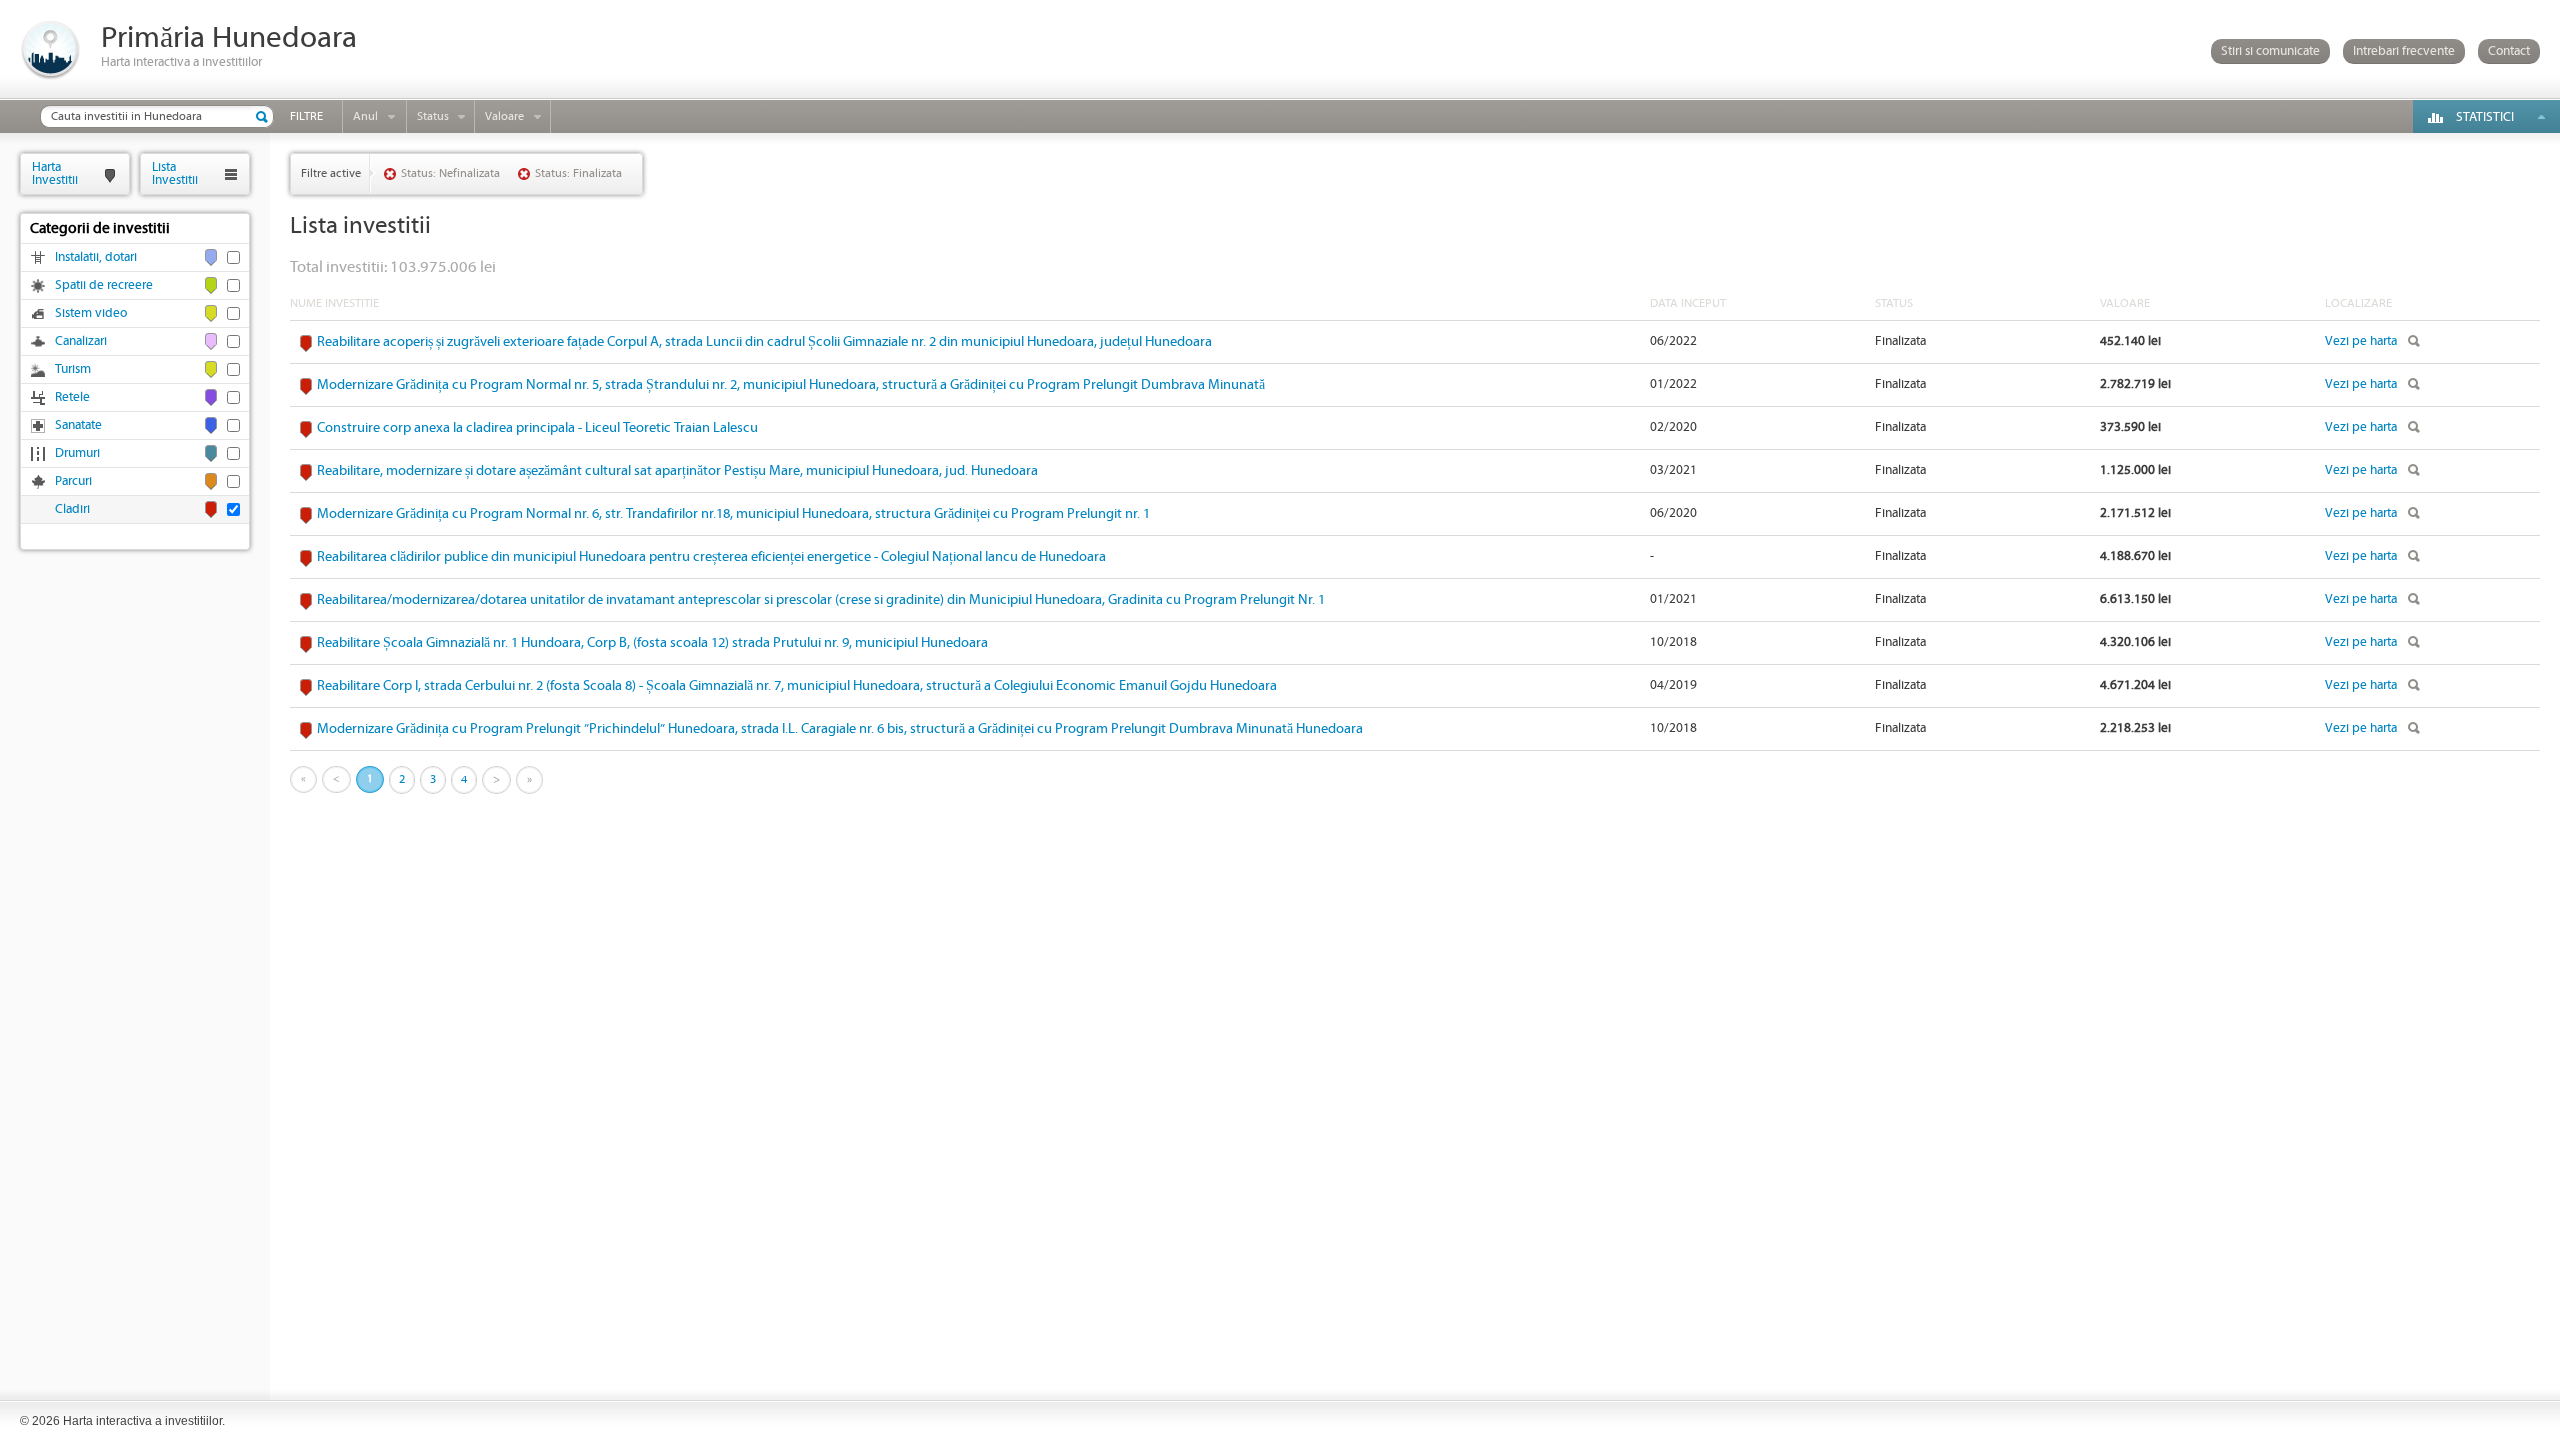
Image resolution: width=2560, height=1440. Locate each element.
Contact (2509, 51)
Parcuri (73, 481)
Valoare (504, 116)
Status (433, 116)
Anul (365, 116)
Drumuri (77, 453)
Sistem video (91, 313)
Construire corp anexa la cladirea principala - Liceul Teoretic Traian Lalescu (537, 428)
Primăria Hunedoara (229, 38)
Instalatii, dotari (96, 257)
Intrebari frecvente (2404, 51)
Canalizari (81, 341)
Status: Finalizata (578, 173)
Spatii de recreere (104, 285)
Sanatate (78, 425)
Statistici (2485, 117)
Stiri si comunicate (2270, 51)
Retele (72, 397)
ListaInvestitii (175, 173)
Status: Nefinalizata (450, 173)
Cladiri (72, 509)
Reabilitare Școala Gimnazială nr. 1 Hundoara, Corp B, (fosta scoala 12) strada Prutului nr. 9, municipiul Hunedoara (652, 643)
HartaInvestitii (55, 173)
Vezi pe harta (2361, 341)
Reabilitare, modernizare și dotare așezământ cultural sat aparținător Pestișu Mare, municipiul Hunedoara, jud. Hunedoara (677, 471)
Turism (73, 369)
